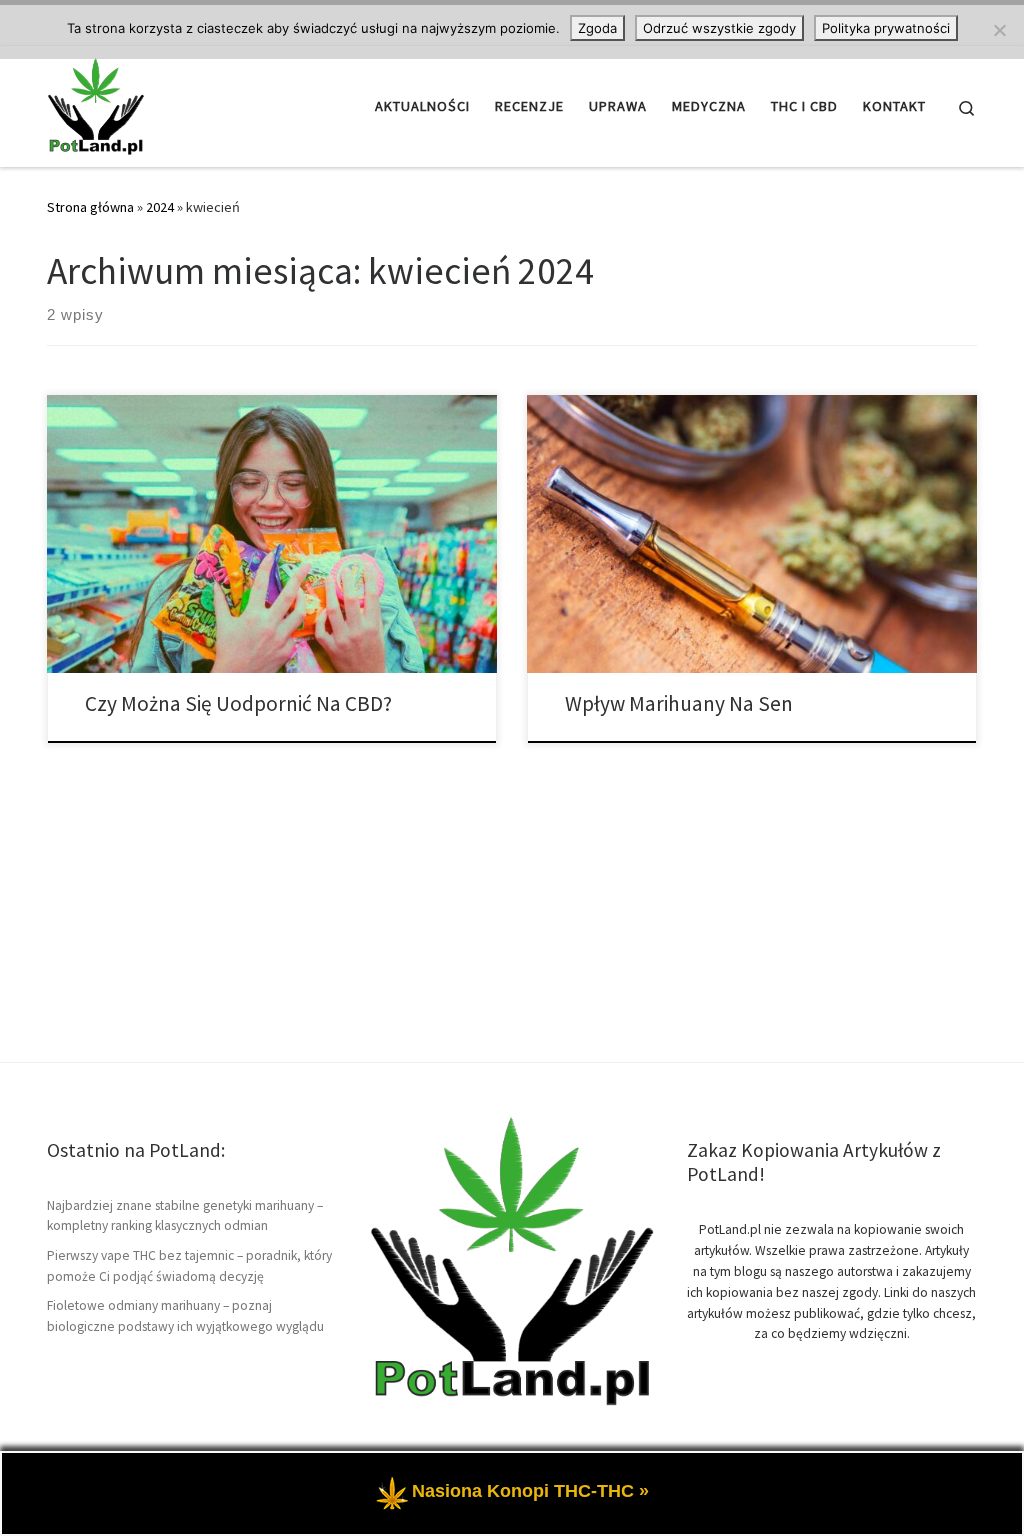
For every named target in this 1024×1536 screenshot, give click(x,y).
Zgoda (597, 28)
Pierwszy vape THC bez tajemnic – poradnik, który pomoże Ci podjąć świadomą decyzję (189, 1266)
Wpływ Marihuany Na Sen (679, 703)
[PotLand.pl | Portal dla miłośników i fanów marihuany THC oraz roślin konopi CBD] (96, 102)
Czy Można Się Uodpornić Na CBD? (238, 703)
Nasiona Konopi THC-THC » (530, 1491)
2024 (160, 207)
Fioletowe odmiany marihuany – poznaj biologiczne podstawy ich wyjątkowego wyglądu (185, 1316)
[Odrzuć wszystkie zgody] (999, 30)
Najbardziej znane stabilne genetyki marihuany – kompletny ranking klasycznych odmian (185, 1216)
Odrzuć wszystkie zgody (719, 28)
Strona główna (90, 207)
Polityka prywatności (886, 28)
